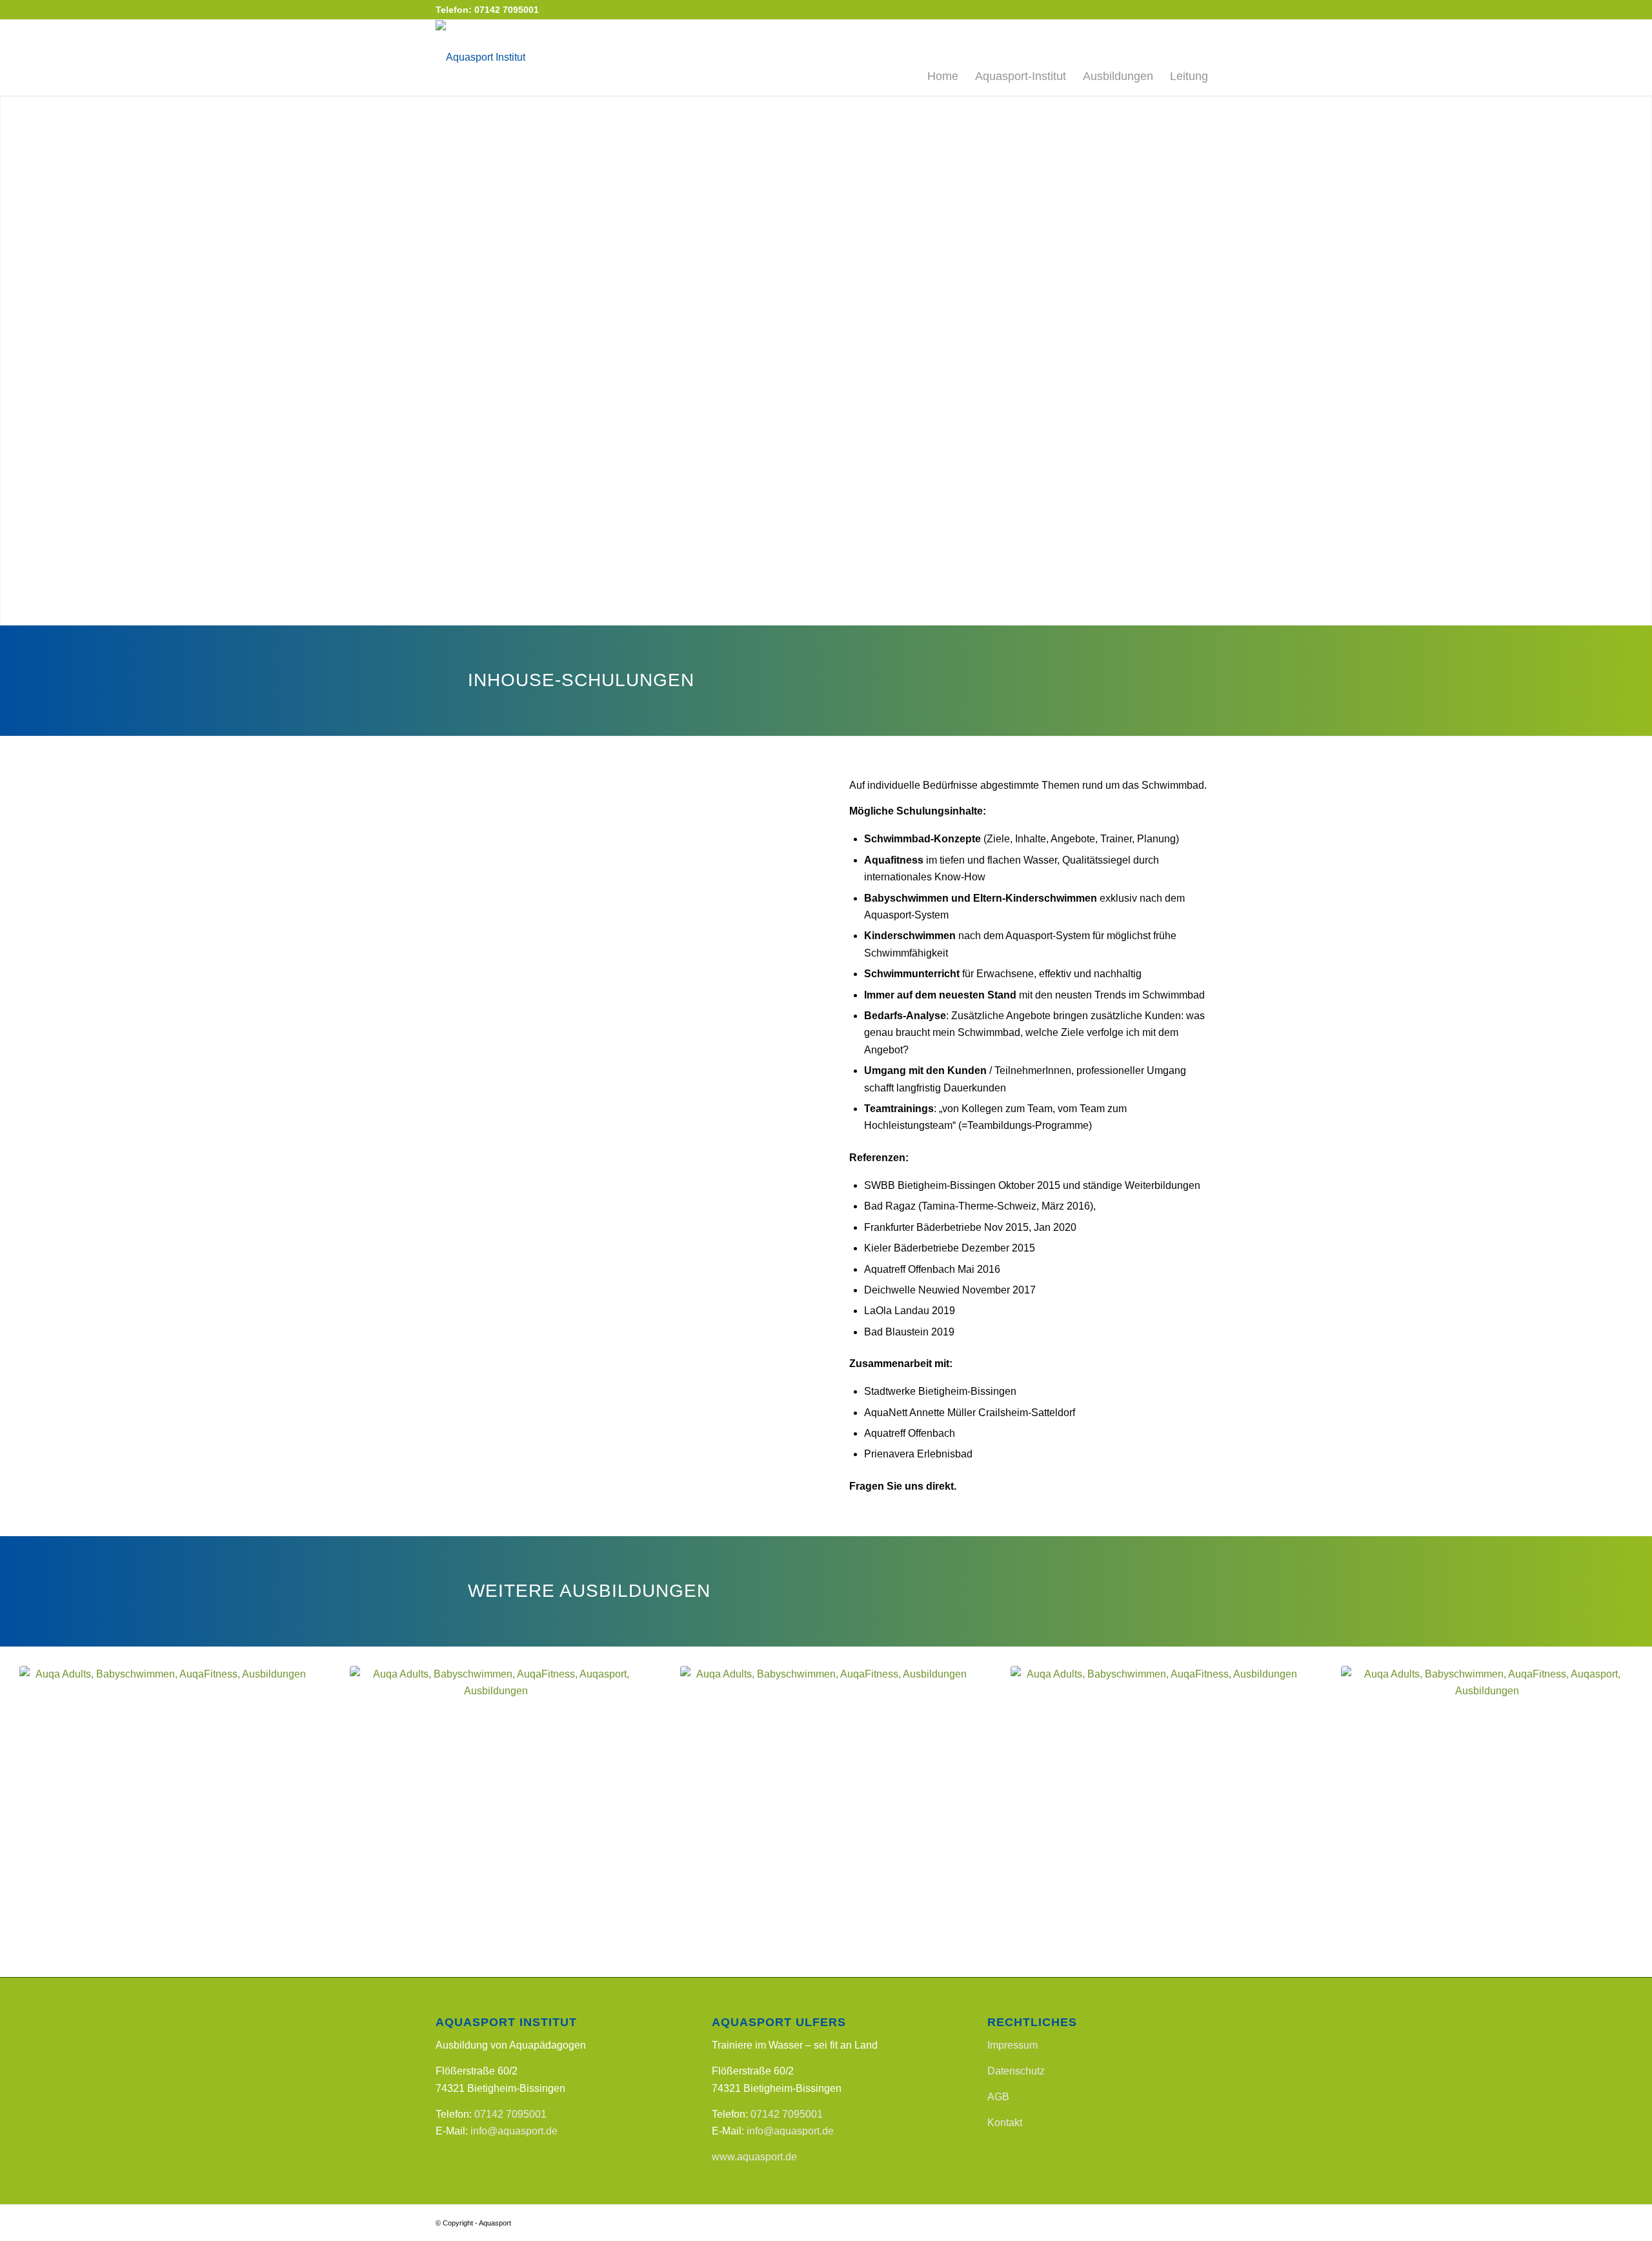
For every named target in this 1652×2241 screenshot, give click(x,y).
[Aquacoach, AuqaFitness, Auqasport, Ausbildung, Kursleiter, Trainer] (1487, 1812)
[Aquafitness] (165, 1812)
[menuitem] (943, 57)
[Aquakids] (826, 1812)
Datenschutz (1016, 2071)
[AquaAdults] (1156, 1812)
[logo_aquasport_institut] (480, 57)
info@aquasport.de (514, 2131)
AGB (998, 2097)
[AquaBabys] (496, 1812)
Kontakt (1005, 2123)
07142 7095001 (510, 2114)
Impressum (1012, 2045)
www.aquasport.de (754, 2157)
